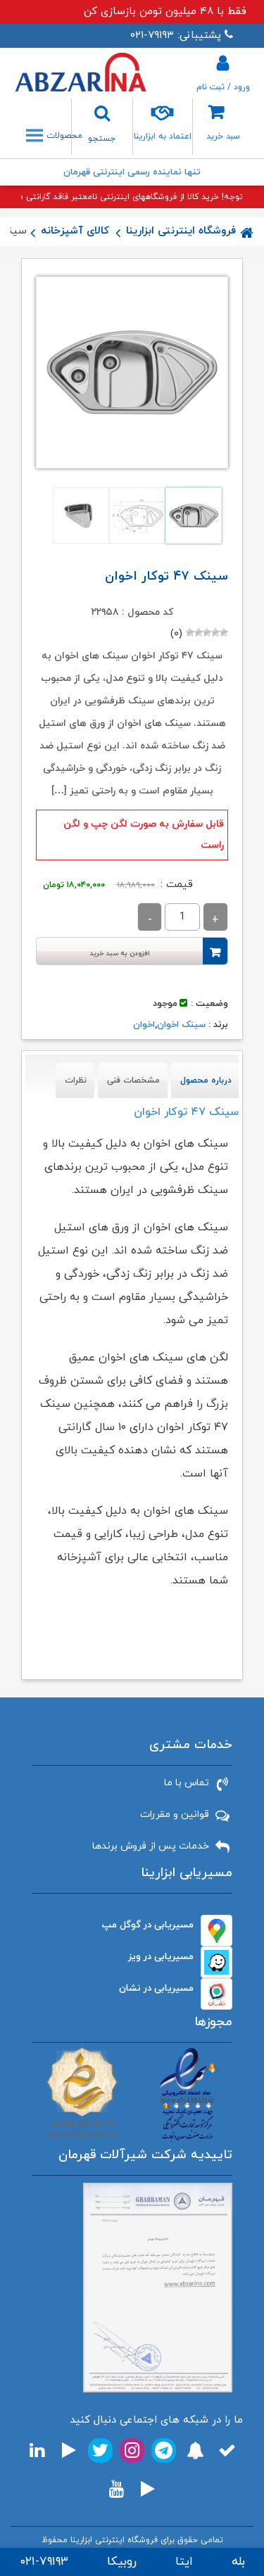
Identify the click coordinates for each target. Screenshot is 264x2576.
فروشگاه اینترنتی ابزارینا (181, 231)
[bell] (195, 2450)
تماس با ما (187, 1783)
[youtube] (117, 2489)
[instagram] (132, 2450)
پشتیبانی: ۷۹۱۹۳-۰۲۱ (176, 36)
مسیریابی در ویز (161, 1957)
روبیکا (122, 2562)
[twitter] (100, 2450)
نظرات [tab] (76, 1080)
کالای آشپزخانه (75, 231)
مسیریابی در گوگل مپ (148, 1925)
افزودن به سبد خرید (120, 954)
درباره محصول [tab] (206, 1080)
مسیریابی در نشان (156, 1988)
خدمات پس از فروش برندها (151, 1846)
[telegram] (164, 2450)
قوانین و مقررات (175, 1815)
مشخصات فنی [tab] (133, 1080)
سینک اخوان (181, 1025)
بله (238, 2562)
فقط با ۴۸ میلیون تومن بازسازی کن (165, 12)
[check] (227, 2450)
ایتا (184, 2562)
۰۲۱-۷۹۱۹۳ (44, 2562)
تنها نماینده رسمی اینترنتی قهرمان (132, 172)
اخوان (144, 1025)
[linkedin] (37, 2450)
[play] (69, 2450)
